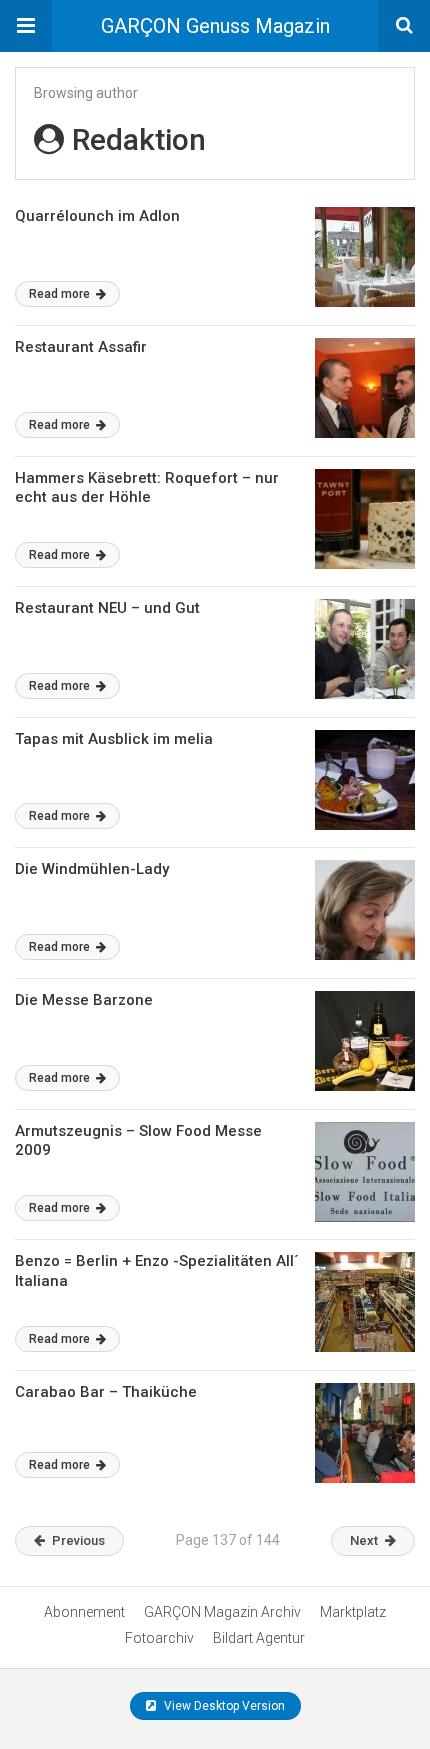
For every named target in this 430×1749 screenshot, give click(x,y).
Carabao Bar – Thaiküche (106, 1392)
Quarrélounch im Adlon (97, 216)
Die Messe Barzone (84, 1000)
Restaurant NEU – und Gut (107, 608)
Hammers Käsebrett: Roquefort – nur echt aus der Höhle (147, 488)
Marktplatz (353, 1612)
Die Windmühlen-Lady (92, 869)
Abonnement (84, 1612)
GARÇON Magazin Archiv (222, 1612)
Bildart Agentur (259, 1638)
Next (364, 1540)
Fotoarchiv (159, 1638)
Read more (61, 294)
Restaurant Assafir (81, 347)
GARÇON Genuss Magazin (215, 26)
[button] (26, 26)
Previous (78, 1540)
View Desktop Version (223, 1706)
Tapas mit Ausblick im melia (114, 739)
